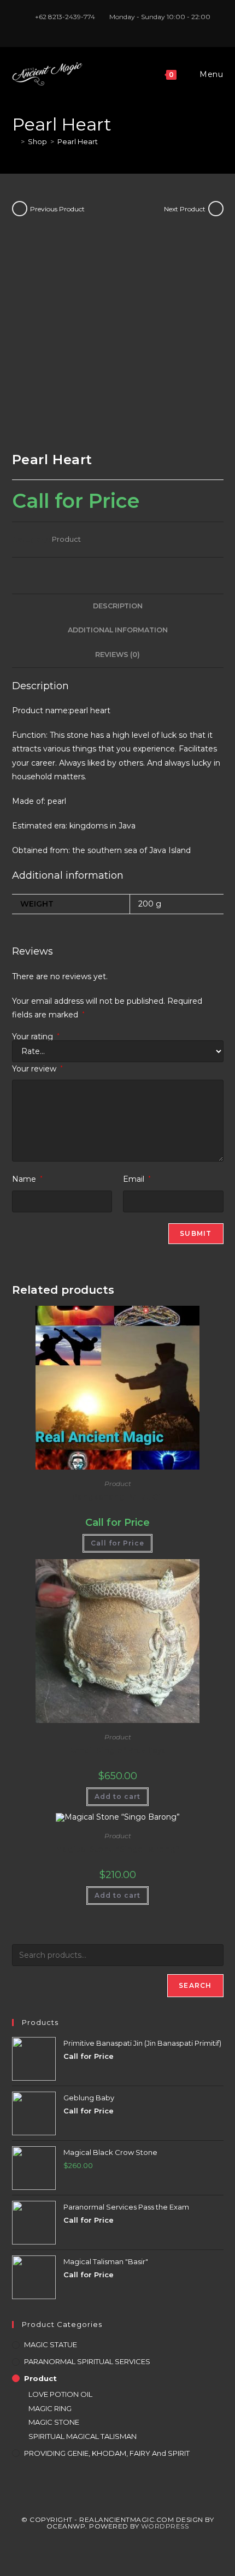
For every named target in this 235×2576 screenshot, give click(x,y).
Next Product (185, 209)
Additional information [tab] (118, 630)
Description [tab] (118, 606)
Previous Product (57, 209)
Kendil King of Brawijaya (117, 1750)
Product (66, 539)
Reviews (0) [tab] (117, 655)
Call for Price (117, 1543)
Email (137, 1179)
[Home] (15, 141)
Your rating (36, 1037)
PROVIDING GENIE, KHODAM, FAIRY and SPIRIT (107, 2453)
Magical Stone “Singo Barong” (117, 1849)
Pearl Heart (78, 141)
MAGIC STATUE (51, 2344)
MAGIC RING (50, 2408)
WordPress (165, 2526)
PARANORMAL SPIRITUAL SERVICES (87, 2361)
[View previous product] (20, 209)
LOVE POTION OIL (60, 2394)
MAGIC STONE (54, 2422)
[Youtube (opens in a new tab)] (130, 28)
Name (27, 1179)
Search (195, 1985)
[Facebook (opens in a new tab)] (107, 28)
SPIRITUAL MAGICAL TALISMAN (83, 2436)
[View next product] (216, 209)
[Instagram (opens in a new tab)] (119, 28)
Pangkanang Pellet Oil (117, 1497)
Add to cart (117, 1796)
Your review (37, 1069)
